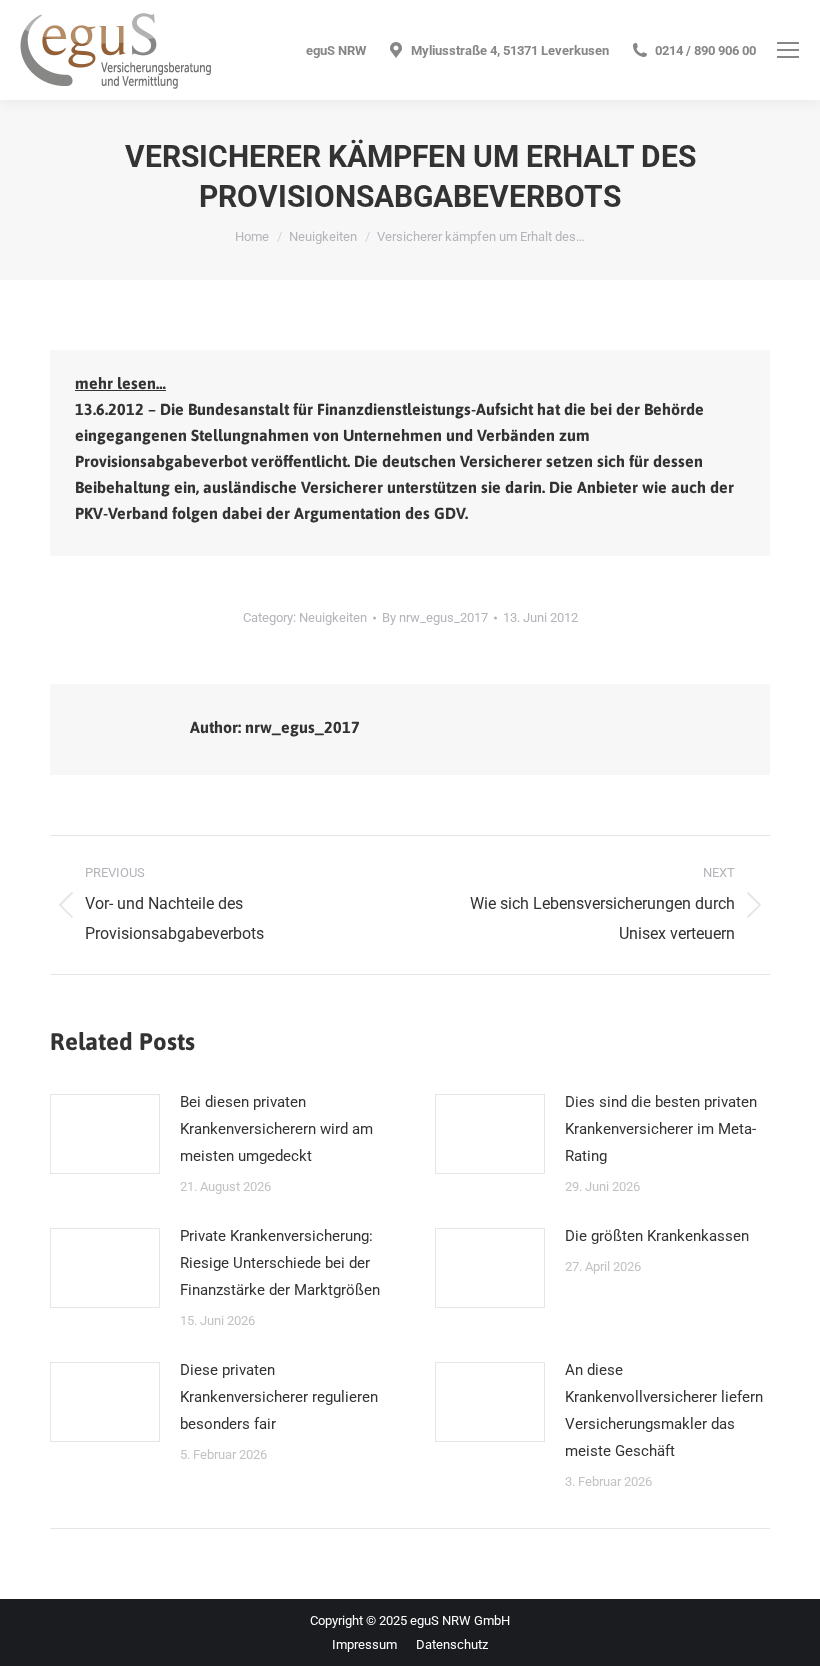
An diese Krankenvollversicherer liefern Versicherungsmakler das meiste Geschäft (664, 1410)
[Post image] (105, 1134)
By (435, 617)
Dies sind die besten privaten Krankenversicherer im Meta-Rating (661, 1129)
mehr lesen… (120, 383)
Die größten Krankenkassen (657, 1236)
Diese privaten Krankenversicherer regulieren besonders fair (279, 1397)
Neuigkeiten (333, 617)
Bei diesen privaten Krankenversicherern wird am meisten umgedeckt (276, 1129)
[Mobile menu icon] (788, 50)
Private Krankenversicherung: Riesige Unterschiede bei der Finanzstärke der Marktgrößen (280, 1263)
